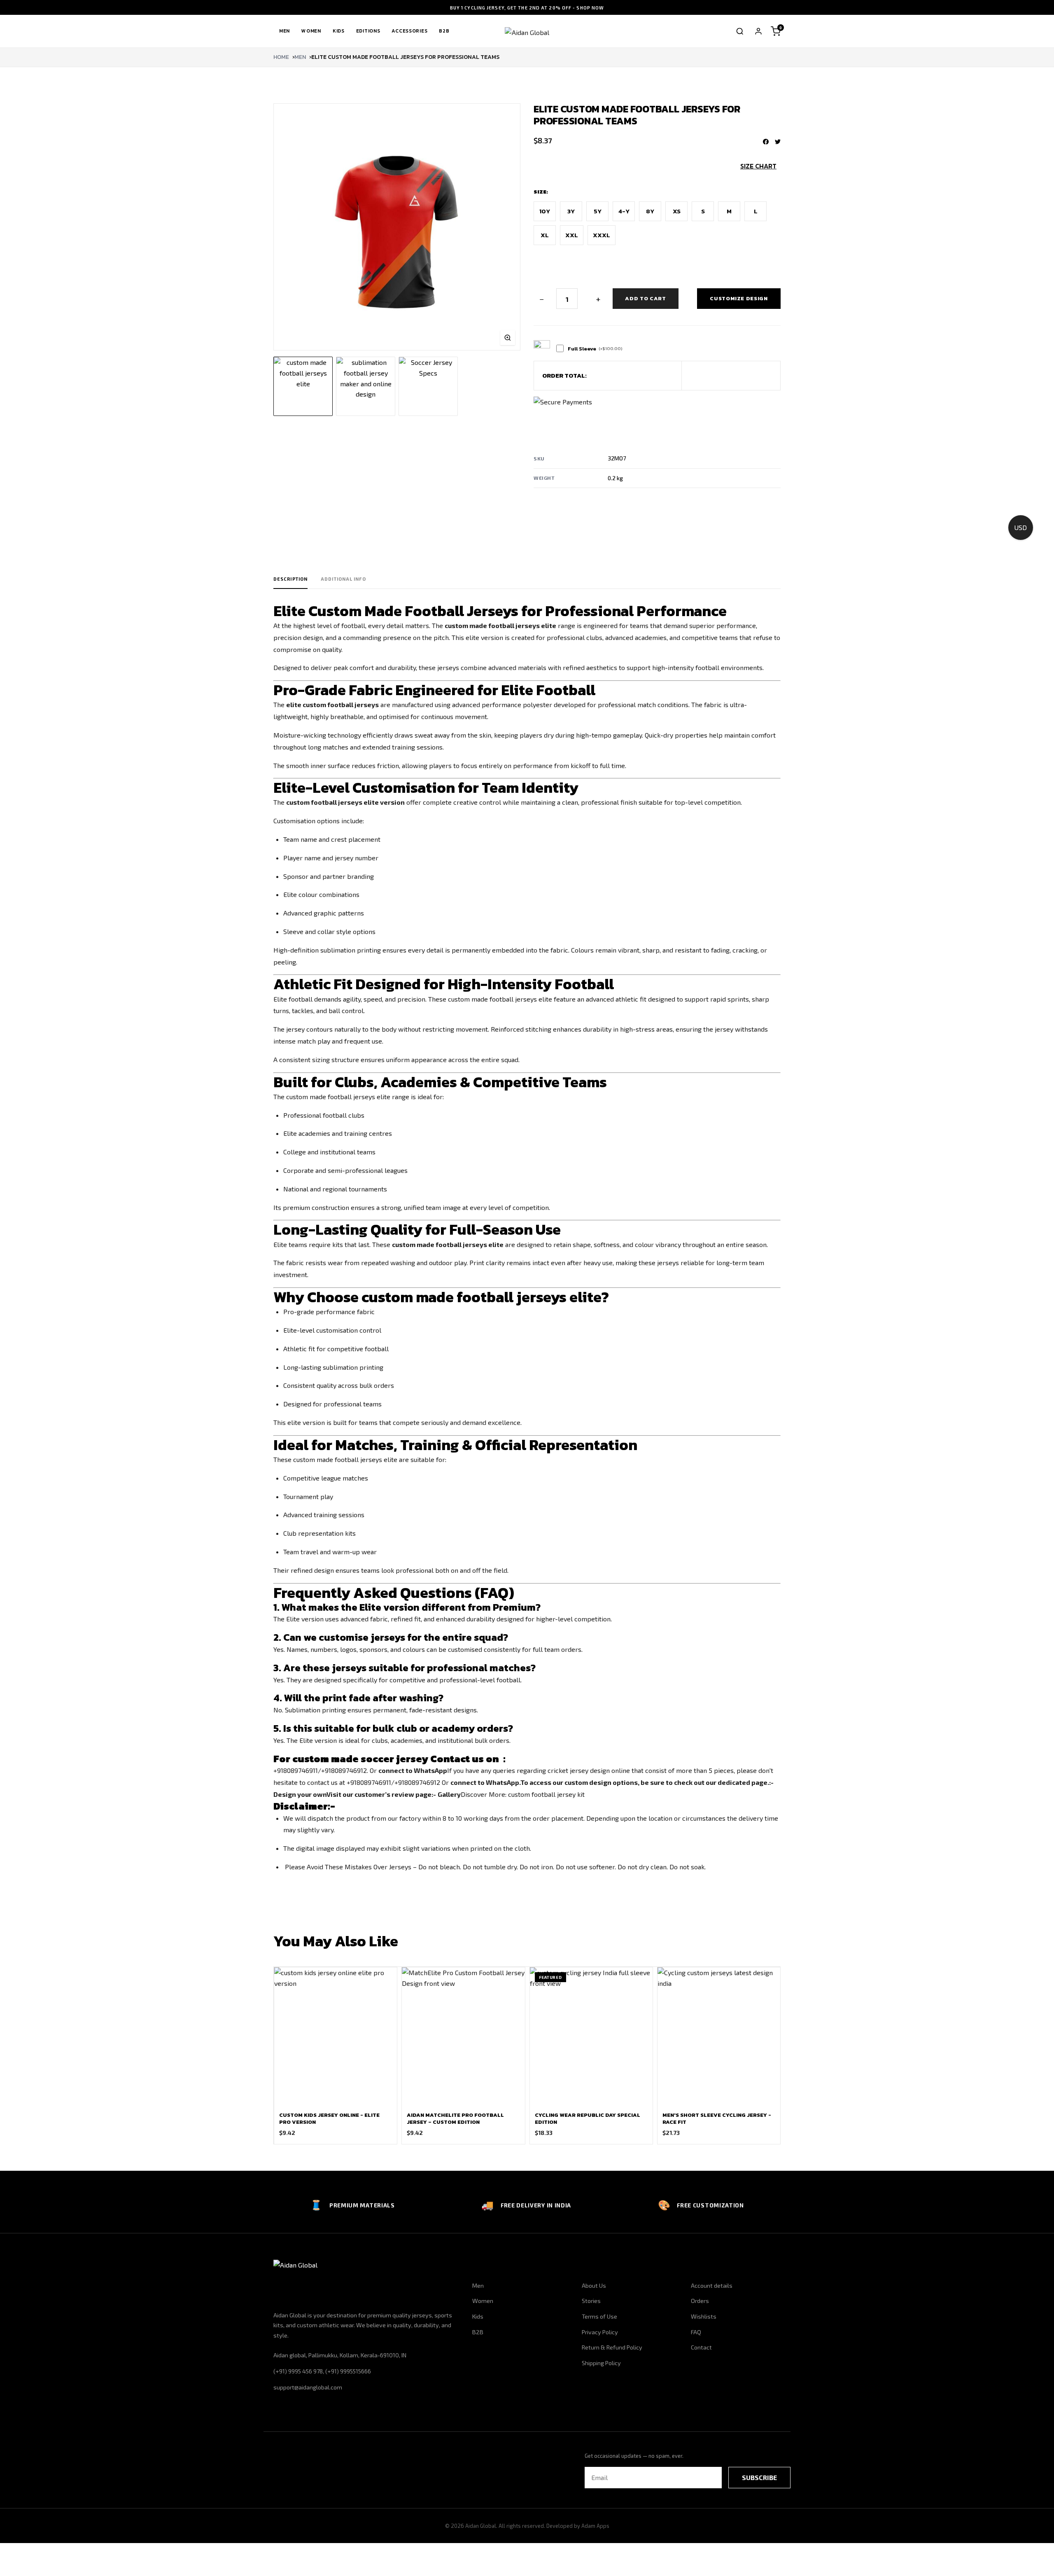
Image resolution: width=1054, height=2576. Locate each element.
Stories (591, 2301)
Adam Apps (595, 2526)
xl (545, 235)
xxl (572, 235)
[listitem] (303, 386)
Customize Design (739, 298)
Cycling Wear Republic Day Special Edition (588, 2118)
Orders (700, 2301)
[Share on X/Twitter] (778, 142)
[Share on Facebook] (766, 142)
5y (598, 211)
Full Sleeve (595, 349)
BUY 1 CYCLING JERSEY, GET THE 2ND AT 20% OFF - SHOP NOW (527, 8)
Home (281, 57)
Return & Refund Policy (612, 2347)
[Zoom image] (508, 338)
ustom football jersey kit (546, 1794)
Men (284, 31)
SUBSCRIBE (759, 2477)
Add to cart (645, 298)
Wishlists (704, 2316)
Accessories (409, 31)
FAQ (696, 2332)
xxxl (602, 235)
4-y (624, 211)
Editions (368, 31)
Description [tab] (290, 579)
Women (311, 31)
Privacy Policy (600, 2332)
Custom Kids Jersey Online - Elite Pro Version (329, 2118)
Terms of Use (599, 2316)
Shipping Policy (601, 2363)
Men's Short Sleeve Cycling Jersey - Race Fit (717, 2118)
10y (545, 211)
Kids (339, 31)
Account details (712, 2285)
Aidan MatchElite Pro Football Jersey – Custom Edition (455, 2118)
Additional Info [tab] (343, 579)
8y (650, 211)
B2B (444, 31)
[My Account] (758, 31)
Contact (701, 2347)
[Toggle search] (740, 31)
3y (571, 211)
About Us (594, 2285)
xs (677, 211)
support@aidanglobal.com (308, 2387)
